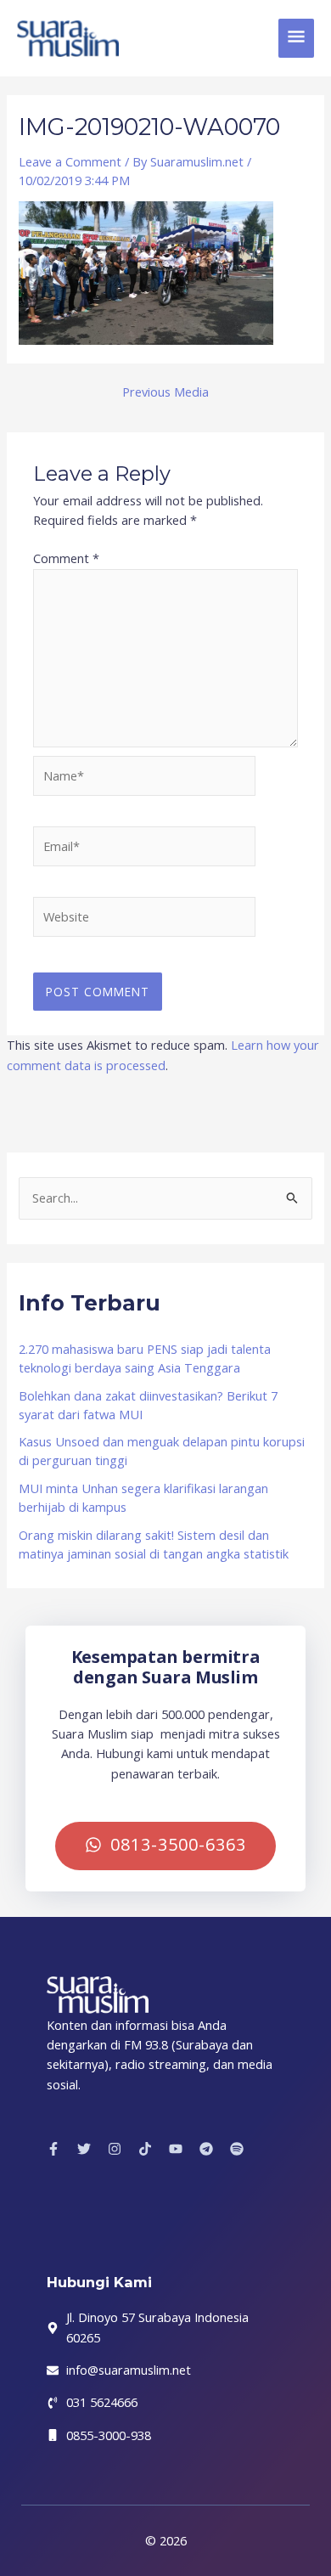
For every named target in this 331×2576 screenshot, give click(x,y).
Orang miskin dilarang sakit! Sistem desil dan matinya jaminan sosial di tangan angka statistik (154, 1544)
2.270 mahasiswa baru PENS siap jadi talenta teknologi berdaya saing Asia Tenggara (145, 1358)
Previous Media (165, 392)
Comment (66, 558)
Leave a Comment (70, 161)
